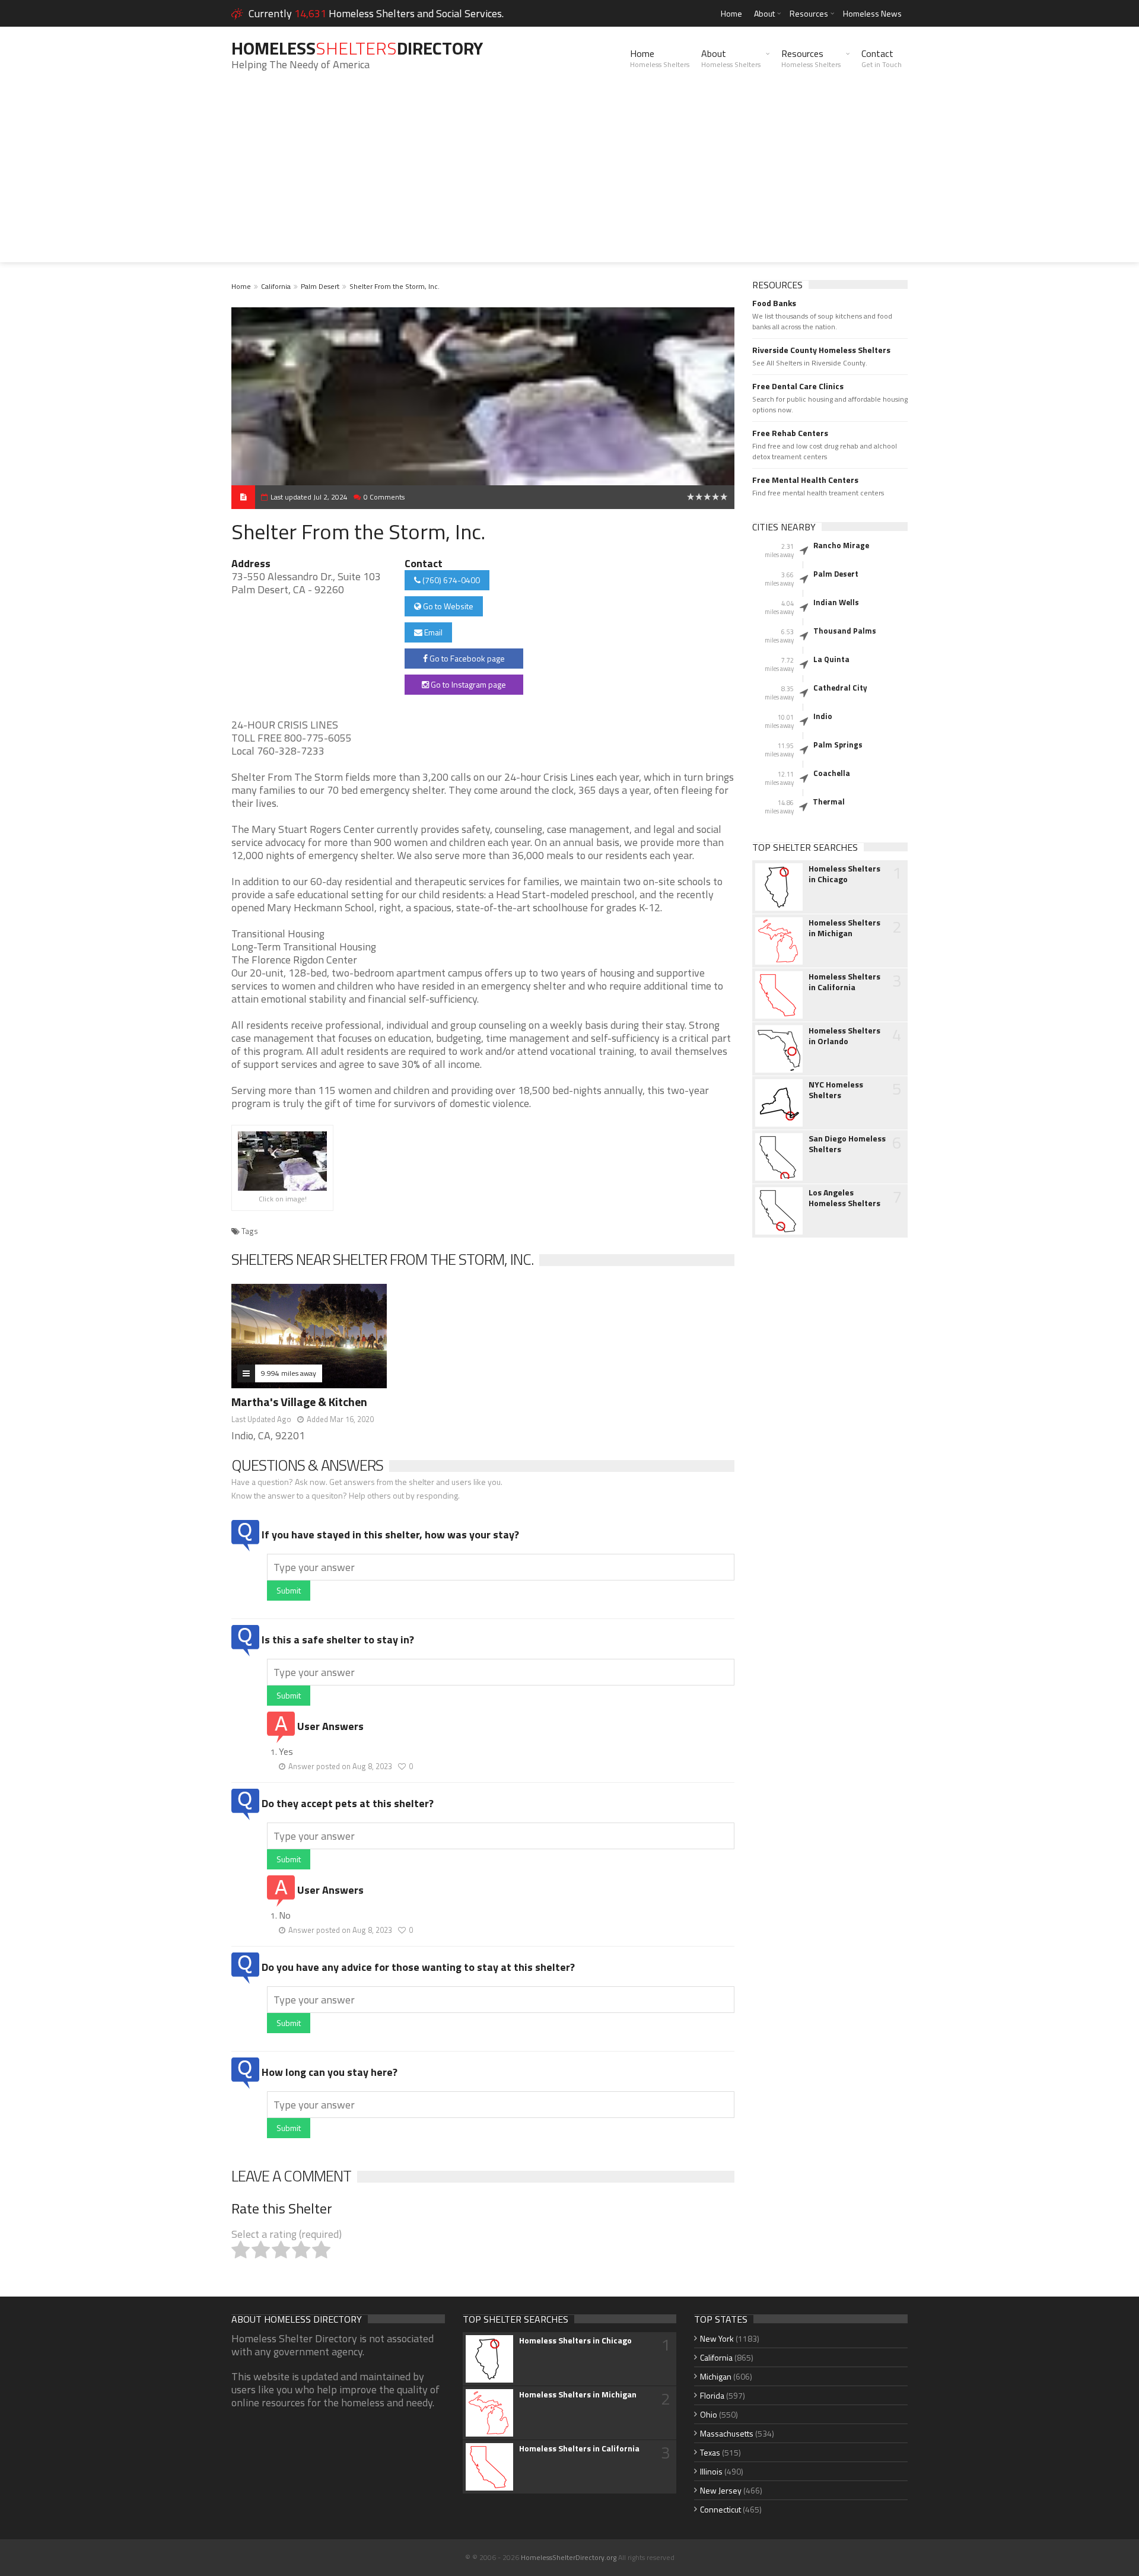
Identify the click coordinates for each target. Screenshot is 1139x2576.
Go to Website (447, 606)
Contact (882, 58)
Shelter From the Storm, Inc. (394, 286)
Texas (710, 2452)
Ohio (709, 2414)
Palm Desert (320, 286)
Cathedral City (840, 688)
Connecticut (720, 2509)
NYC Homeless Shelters (836, 1090)
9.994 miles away (289, 1373)
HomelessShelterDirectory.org (569, 2557)
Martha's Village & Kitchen (299, 1402)
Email (432, 632)
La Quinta (831, 659)
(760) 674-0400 (450, 580)
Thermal (829, 802)
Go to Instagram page (467, 684)
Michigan (716, 2376)
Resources (809, 13)
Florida (712, 2395)
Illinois (711, 2471)
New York (717, 2338)
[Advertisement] (569, 179)
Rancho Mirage (841, 545)
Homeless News (872, 13)
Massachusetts (727, 2433)
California (276, 286)
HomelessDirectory (357, 48)
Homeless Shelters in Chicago (844, 874)
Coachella (832, 773)
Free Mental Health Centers (805, 480)
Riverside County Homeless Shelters (821, 350)
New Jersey (721, 2490)
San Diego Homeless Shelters (847, 1144)
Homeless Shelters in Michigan (844, 928)
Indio (823, 716)
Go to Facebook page (466, 658)
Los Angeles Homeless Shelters (844, 1198)
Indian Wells (836, 602)
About (764, 13)
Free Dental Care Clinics (798, 386)
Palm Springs (838, 745)
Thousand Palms (845, 631)
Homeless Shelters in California (844, 982)
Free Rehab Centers (790, 433)
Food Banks (774, 303)
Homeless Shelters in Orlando (844, 1036)
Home (731, 13)
